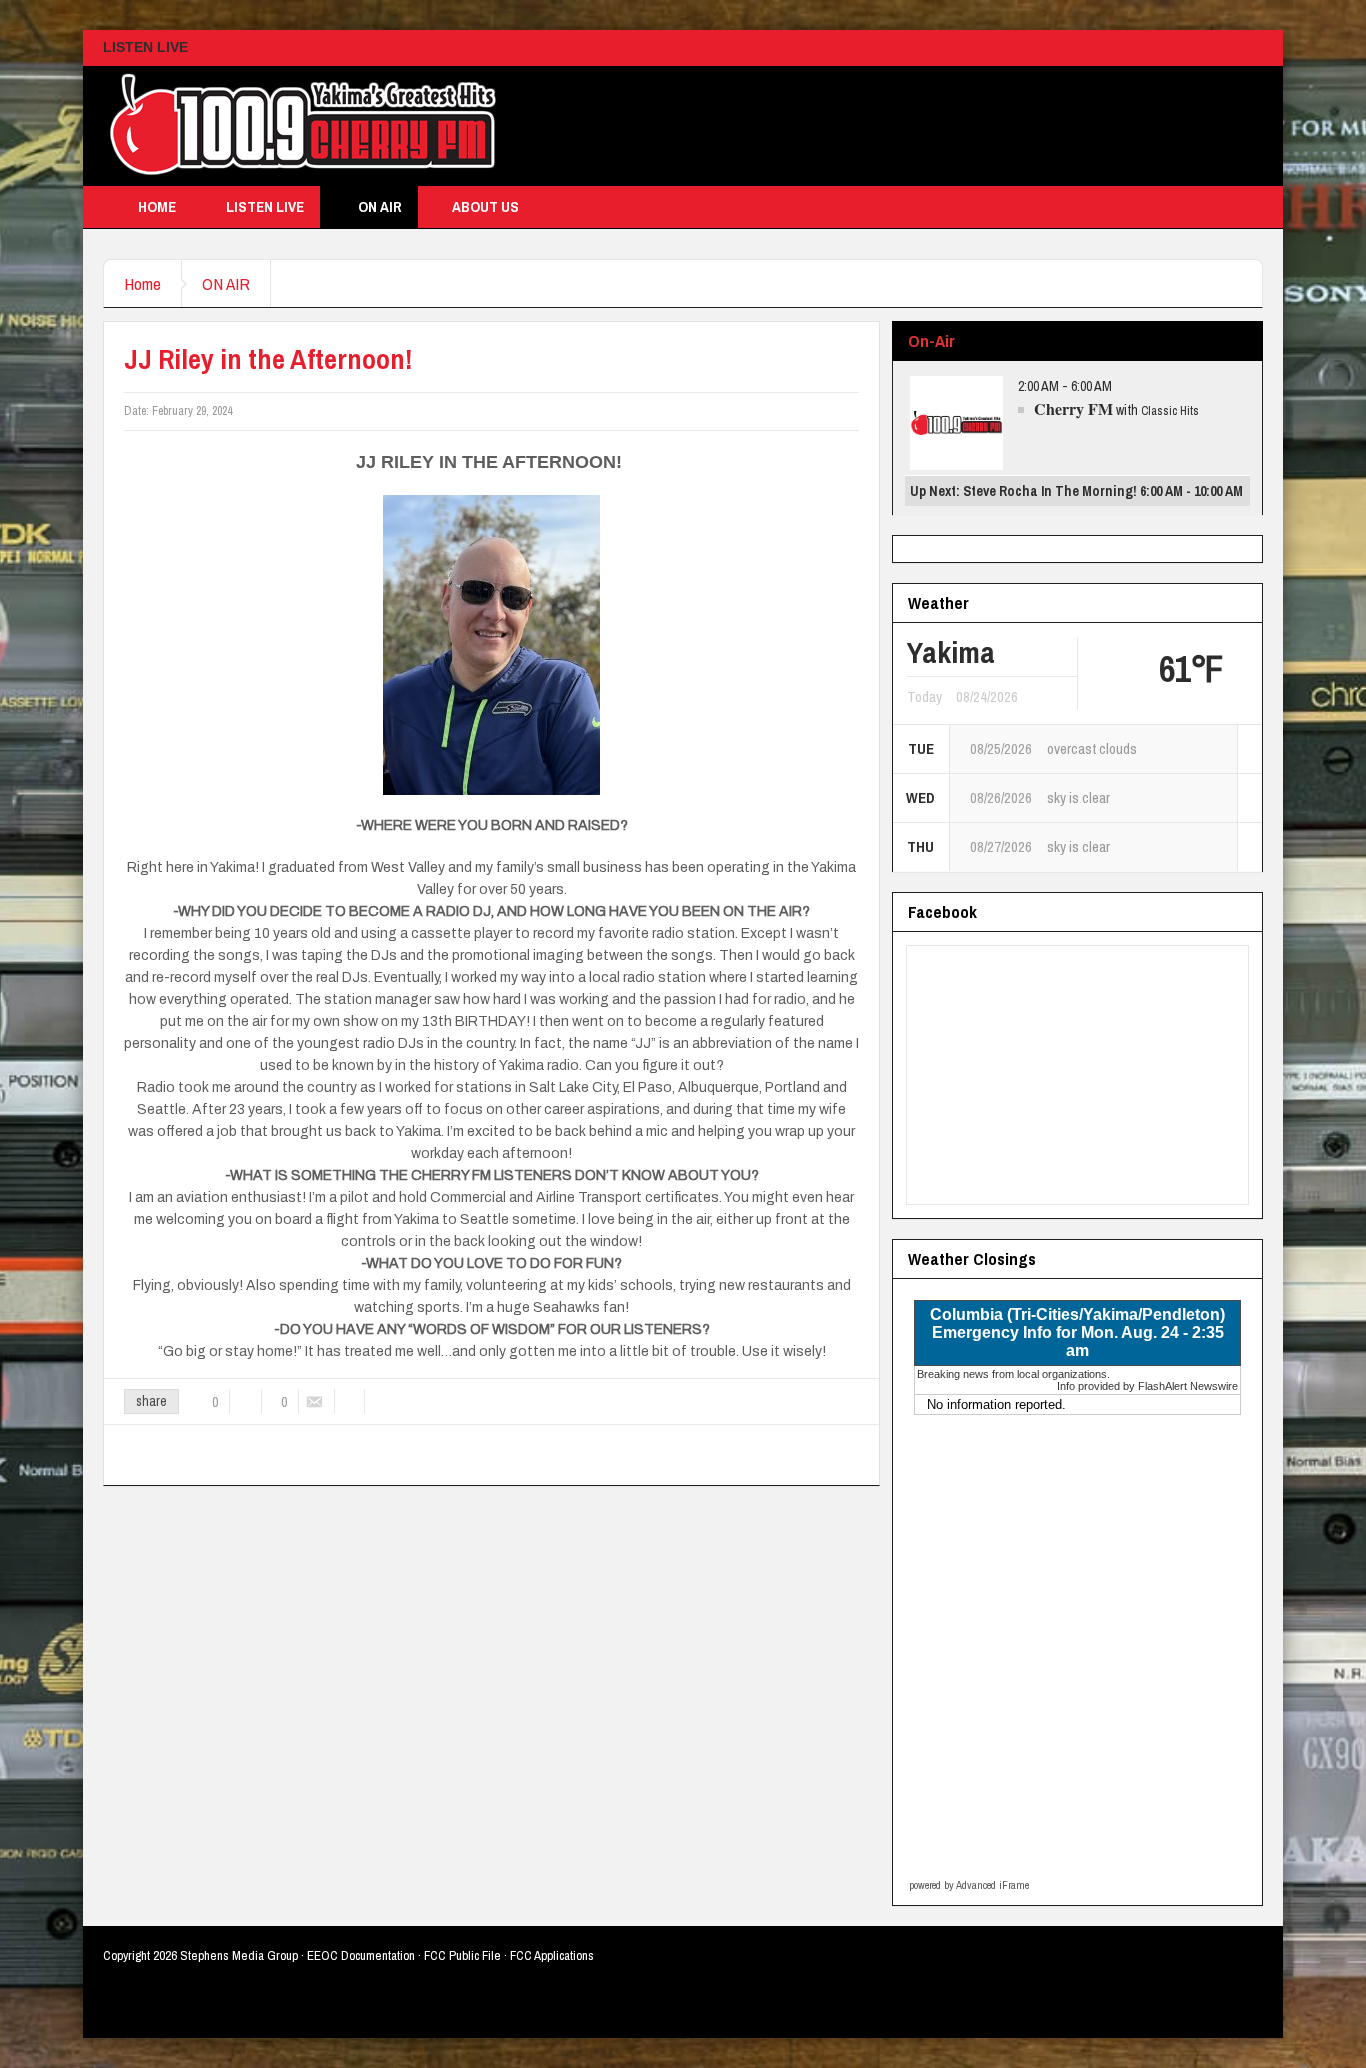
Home (157, 206)
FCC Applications (552, 1955)
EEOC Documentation (361, 1955)
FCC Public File (462, 1955)
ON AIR (380, 206)
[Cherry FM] (303, 126)
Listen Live (265, 206)
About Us (485, 206)
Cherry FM (1073, 408)
